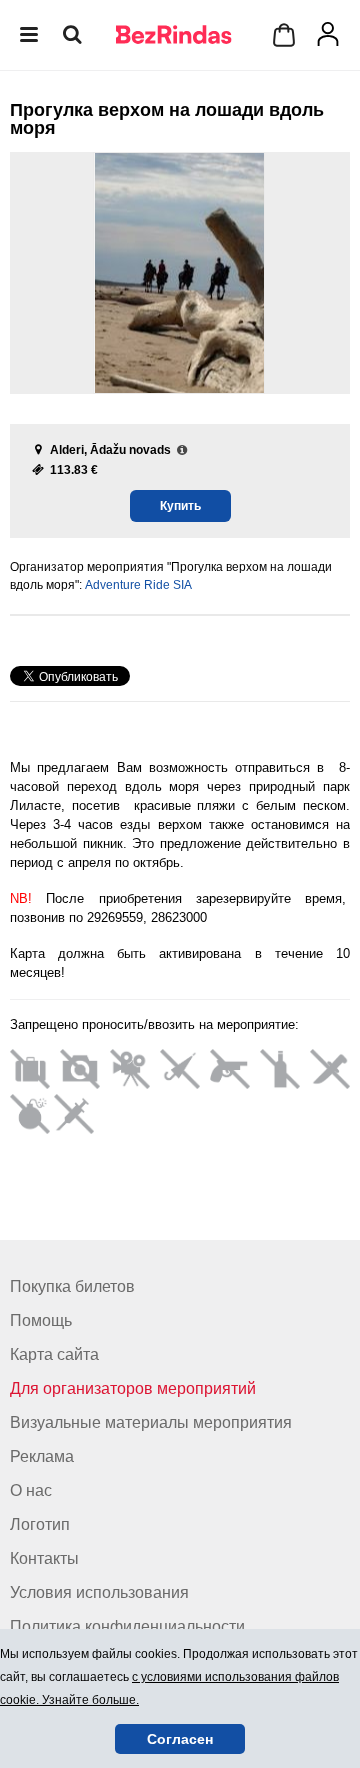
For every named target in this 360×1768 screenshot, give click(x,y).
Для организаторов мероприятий (133, 1388)
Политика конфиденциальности (127, 1626)
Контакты (44, 1558)
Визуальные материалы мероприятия (151, 1422)
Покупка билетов (72, 1286)
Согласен (180, 1739)
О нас (31, 1490)
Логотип (40, 1524)
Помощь (41, 1320)
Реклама (42, 1456)
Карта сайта (54, 1354)
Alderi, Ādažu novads (110, 450)
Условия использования (99, 1592)
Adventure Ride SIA (138, 585)
